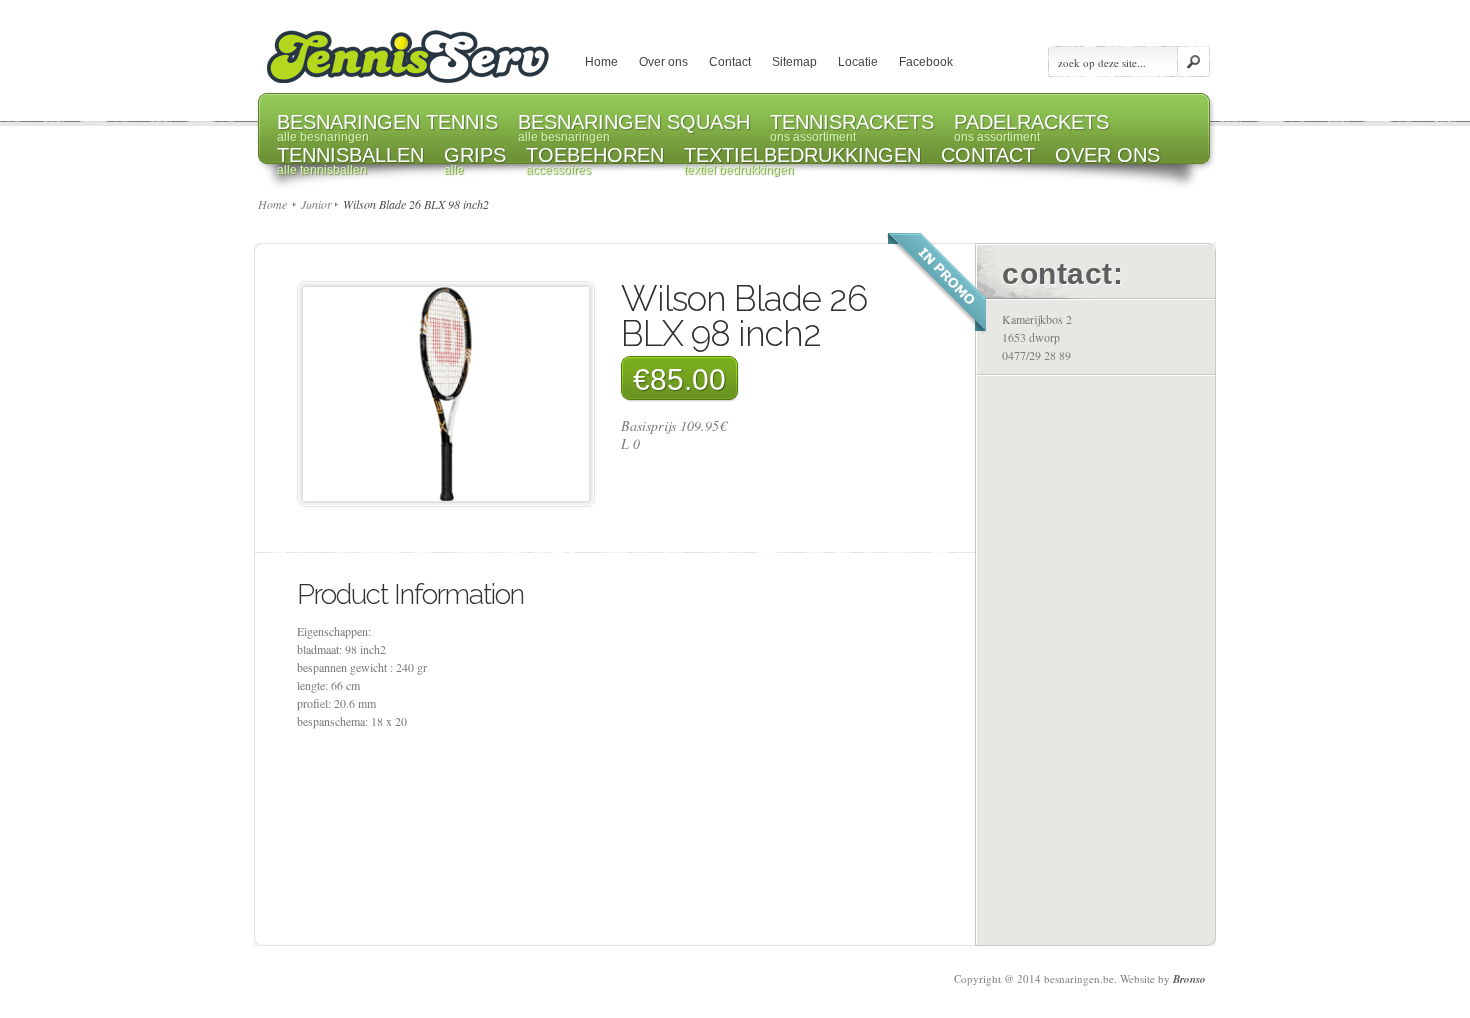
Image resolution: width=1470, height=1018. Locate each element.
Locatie (858, 62)
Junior (316, 204)
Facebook (926, 62)
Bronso (1189, 979)
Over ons (663, 62)
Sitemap (794, 62)
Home (601, 62)
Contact (730, 62)
